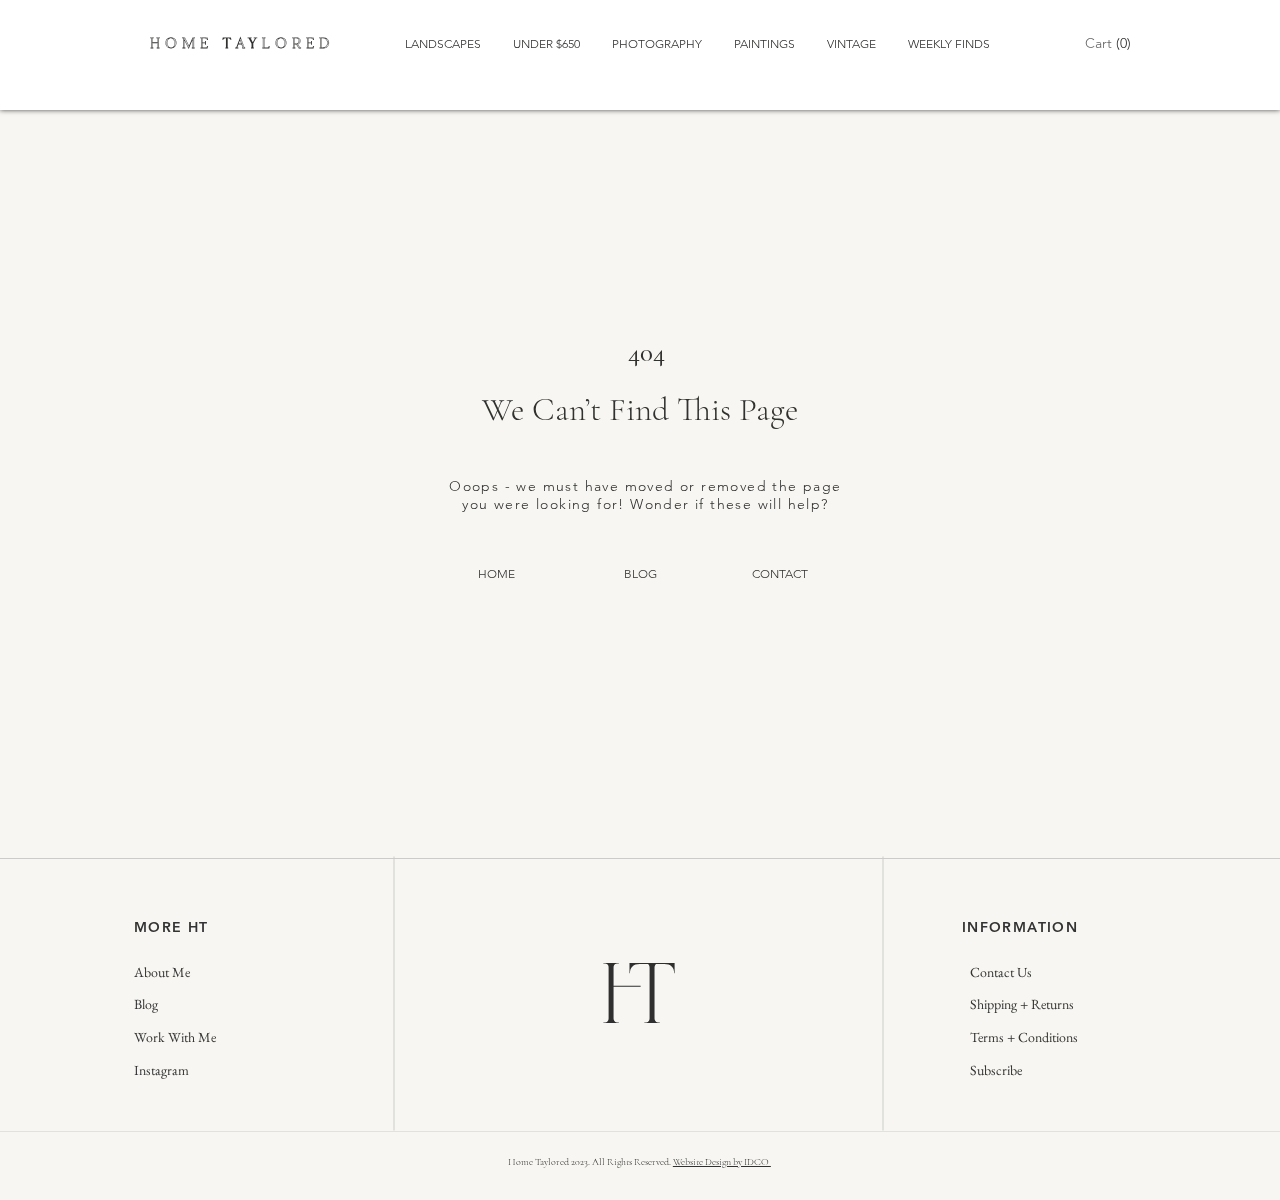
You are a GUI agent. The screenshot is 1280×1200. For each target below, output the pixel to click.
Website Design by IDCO (722, 1162)
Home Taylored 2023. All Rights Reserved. (590, 1162)
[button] (1108, 43)
